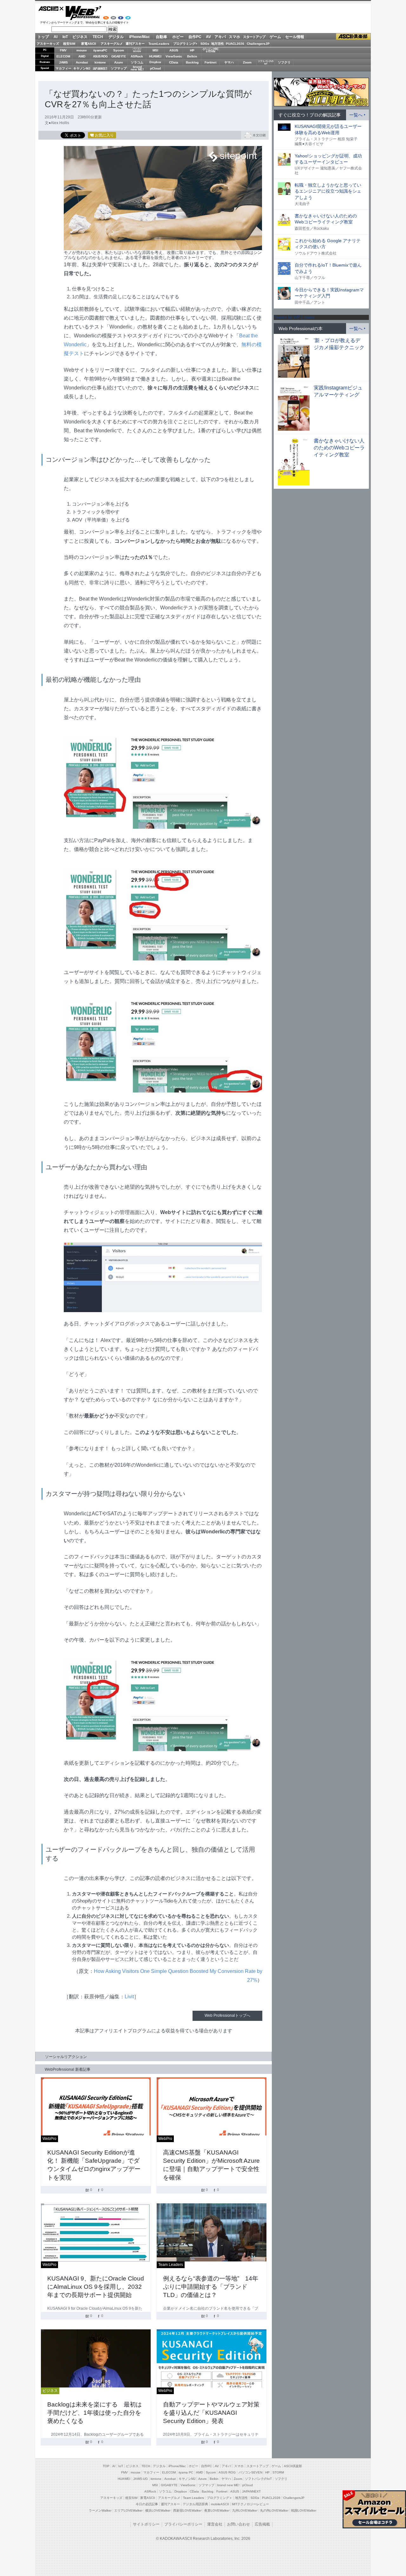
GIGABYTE (118, 56)
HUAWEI (155, 56)
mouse (82, 50)
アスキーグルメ (112, 44)
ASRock (137, 56)
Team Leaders (193, 2498)
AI (56, 37)
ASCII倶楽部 (353, 37)
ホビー (178, 37)
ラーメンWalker (100, 2510)
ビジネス (80, 37)
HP (192, 50)
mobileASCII (220, 2504)
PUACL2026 (235, 44)
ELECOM (63, 56)
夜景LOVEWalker (217, 2510)
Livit (129, 1997)
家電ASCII (89, 44)
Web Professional (83, 13)
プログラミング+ (185, 44)
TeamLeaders (159, 44)
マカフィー (63, 68)
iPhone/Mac (140, 37)
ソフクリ (284, 62)
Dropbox (155, 62)
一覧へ (356, 115)
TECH (98, 37)
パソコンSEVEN (137, 50)
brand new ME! (228, 2485)
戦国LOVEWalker (304, 2510)
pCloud (155, 68)
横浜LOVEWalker (158, 2510)
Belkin (192, 56)
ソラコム (137, 62)
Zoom (247, 62)
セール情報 (295, 37)
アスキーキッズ (48, 44)
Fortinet (210, 62)
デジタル (116, 37)
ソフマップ (119, 68)
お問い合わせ (239, 2524)
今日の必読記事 (147, 2504)
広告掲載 (262, 2524)
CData (174, 62)
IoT (65, 37)
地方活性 (218, 44)
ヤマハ (229, 62)
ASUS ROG (100, 56)
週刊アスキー (135, 44)
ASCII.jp (51, 9)
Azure (119, 62)
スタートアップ (254, 37)
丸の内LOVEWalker (274, 2510)
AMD (82, 56)
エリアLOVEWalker (128, 2510)
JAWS (63, 62)
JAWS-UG (141, 2479)
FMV (63, 50)
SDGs (205, 44)
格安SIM (69, 44)
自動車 (161, 37)
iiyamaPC (100, 50)
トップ (43, 37)
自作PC (195, 37)
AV (208, 37)
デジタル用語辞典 (195, 2504)
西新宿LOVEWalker (187, 2510)
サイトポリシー (146, 2524)
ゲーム (275, 37)
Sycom (119, 50)
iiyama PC (186, 2472)
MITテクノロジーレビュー (250, 2504)
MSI (155, 50)
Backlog (192, 62)
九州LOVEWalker (245, 2510)
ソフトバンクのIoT (266, 62)
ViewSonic (174, 56)
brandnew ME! (137, 68)
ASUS (174, 50)
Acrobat (82, 62)
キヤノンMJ (82, 68)
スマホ (234, 37)
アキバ (220, 37)
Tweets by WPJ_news (294, 317)
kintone (100, 62)
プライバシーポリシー (183, 2524)
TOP (106, 2466)
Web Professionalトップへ (227, 2015)
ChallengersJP (258, 44)
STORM (278, 2472)
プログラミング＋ (219, 2498)
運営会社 (215, 2524)
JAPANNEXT (100, 68)
